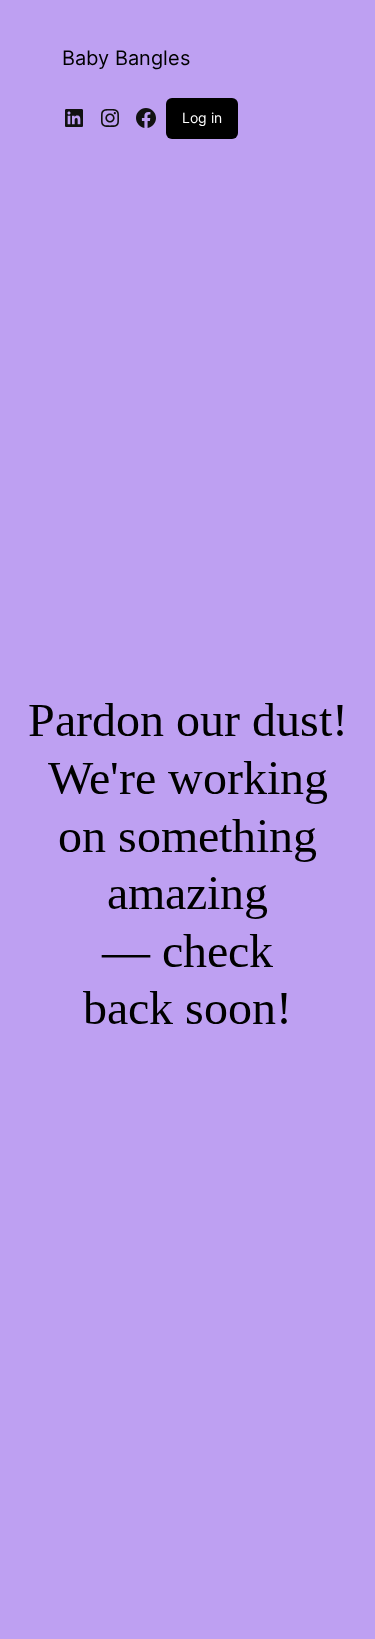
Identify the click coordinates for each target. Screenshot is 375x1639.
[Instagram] (110, 118)
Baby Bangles (126, 58)
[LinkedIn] (74, 118)
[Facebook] (146, 118)
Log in (202, 117)
